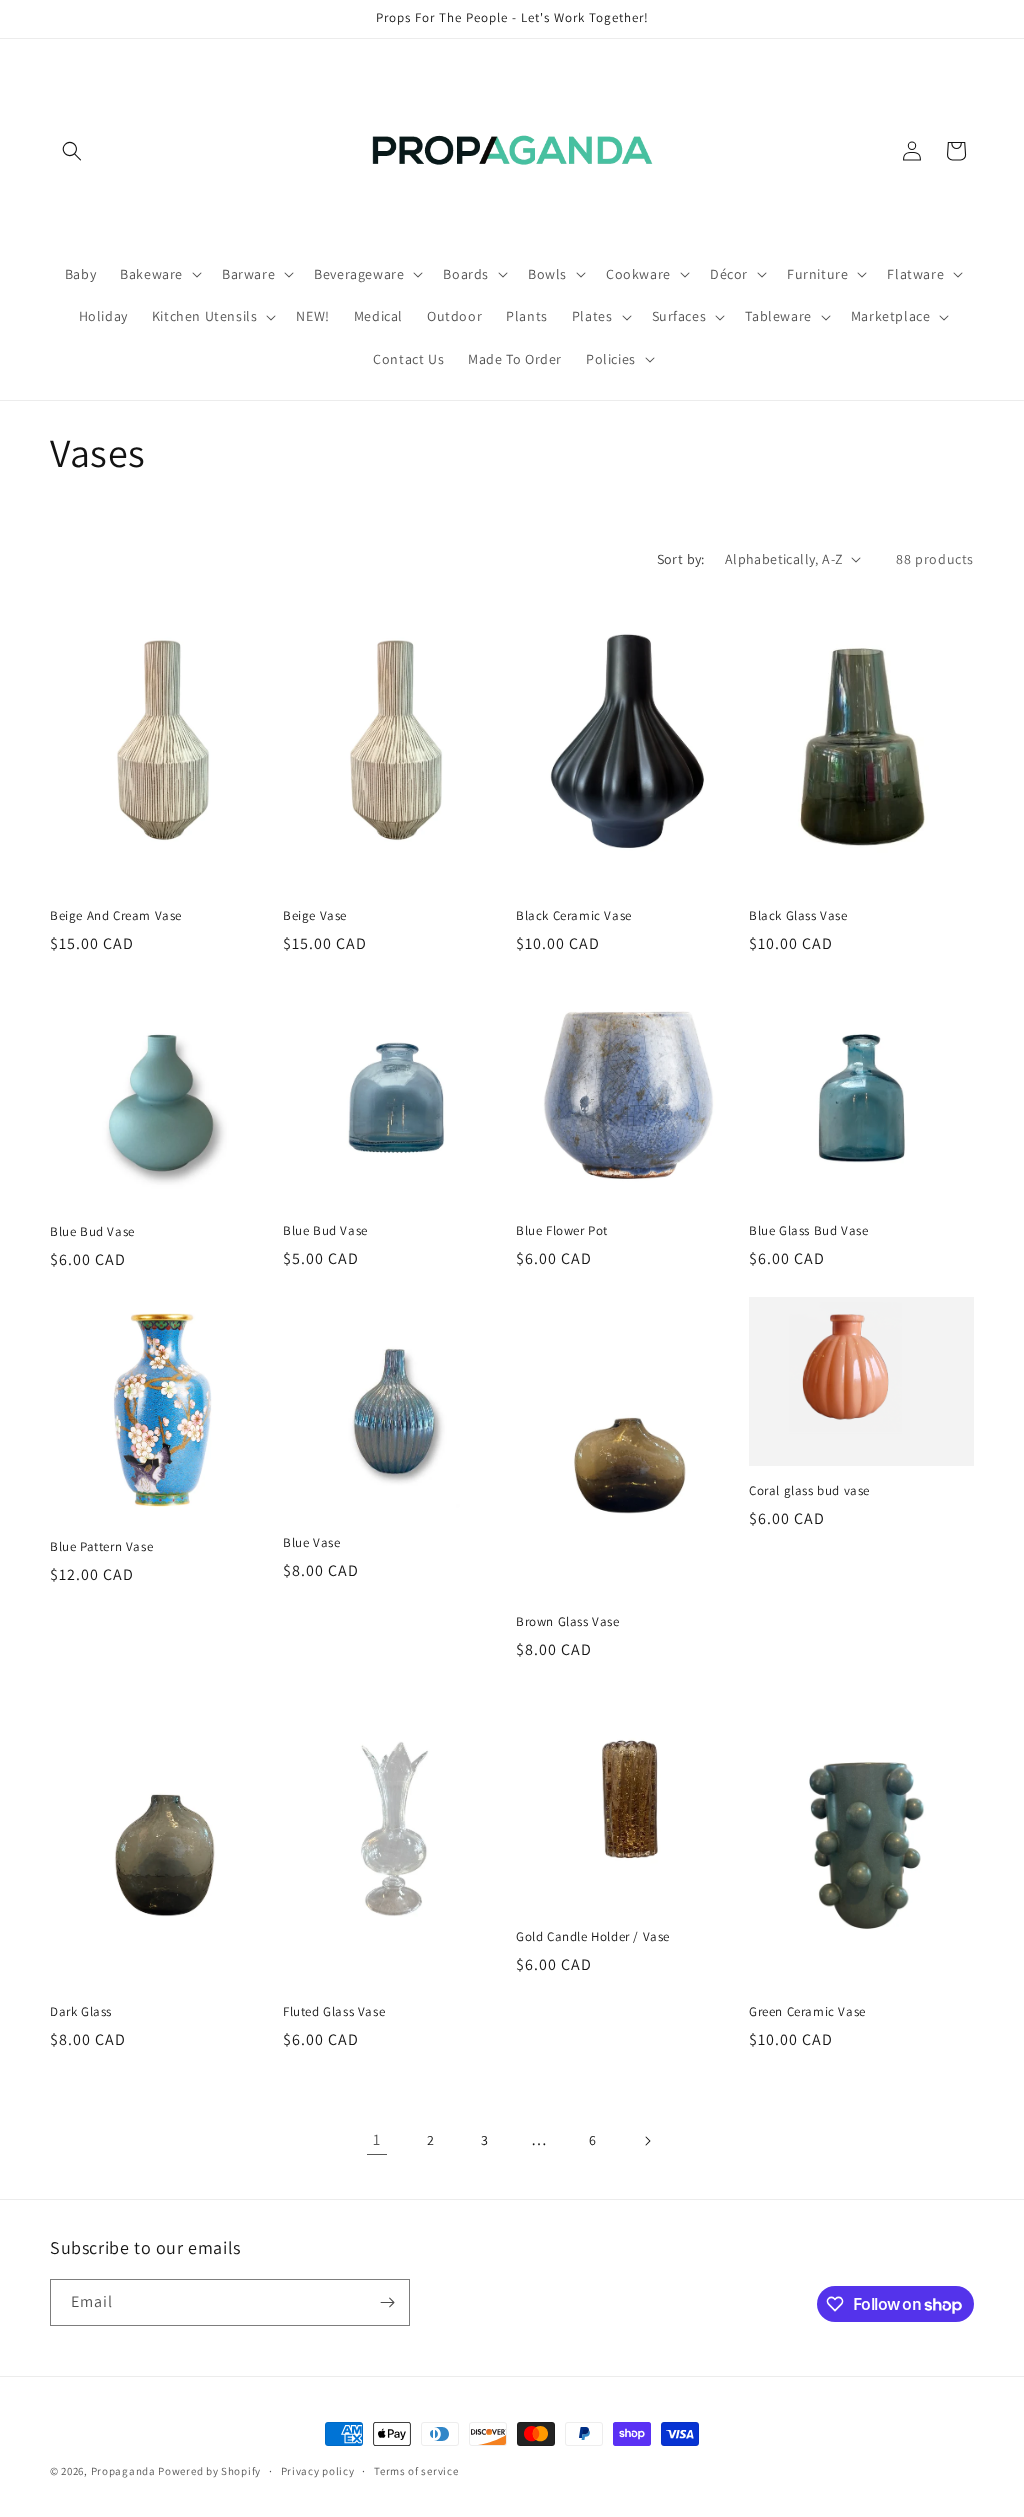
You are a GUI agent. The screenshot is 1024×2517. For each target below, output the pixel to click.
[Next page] (647, 2141)
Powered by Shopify (209, 2471)
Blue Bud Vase (92, 1232)
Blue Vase (311, 1543)
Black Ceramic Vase (574, 916)
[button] (72, 151)
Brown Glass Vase (568, 1622)
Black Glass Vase (798, 916)
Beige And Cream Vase (116, 916)
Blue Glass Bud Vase (808, 1231)
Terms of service (416, 2471)
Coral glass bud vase (809, 1491)
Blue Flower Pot (562, 1231)
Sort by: (681, 559)
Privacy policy (318, 2471)
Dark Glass (81, 2012)
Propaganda (123, 2471)
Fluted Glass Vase (334, 2012)
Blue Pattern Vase (101, 1547)
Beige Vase (315, 916)
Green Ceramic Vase (807, 2012)
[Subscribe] (387, 2302)
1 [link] (377, 2139)
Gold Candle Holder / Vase (593, 1937)
